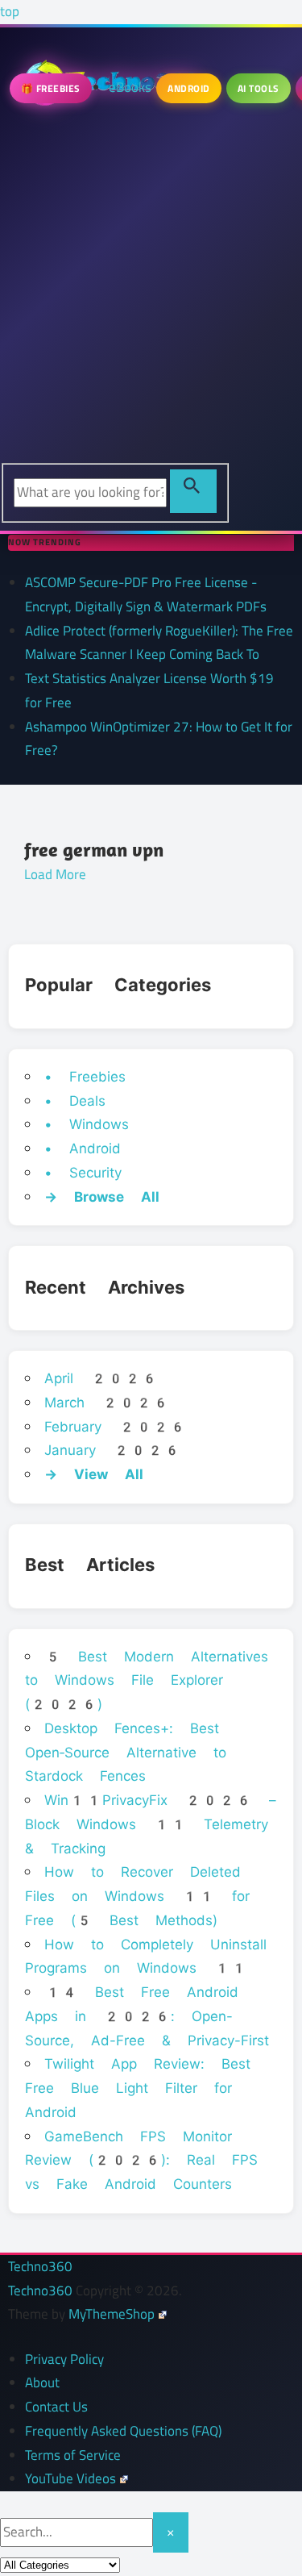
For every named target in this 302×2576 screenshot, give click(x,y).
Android (189, 88)
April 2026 (101, 1378)
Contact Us (56, 2407)
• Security (83, 1173)
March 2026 (107, 1403)
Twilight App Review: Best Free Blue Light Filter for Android (138, 2088)
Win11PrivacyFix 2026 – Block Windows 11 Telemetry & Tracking (151, 1824)
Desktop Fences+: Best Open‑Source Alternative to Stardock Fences (126, 1753)
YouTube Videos (70, 2478)
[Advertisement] (151, 304)
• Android (83, 1148)
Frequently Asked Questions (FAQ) (123, 2431)
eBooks (130, 87)
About (42, 2382)
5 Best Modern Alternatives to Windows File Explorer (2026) (147, 1681)
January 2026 (112, 1450)
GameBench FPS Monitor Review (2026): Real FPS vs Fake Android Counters (141, 2161)
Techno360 (40, 2266)
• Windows (87, 1124)
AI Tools (259, 88)
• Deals (75, 1101)
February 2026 (115, 1427)
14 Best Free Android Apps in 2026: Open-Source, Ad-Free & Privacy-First (147, 2016)
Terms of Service (73, 2455)
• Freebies (85, 1077)
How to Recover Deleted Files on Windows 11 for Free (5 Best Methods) (137, 1896)
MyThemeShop (112, 2314)
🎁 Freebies (51, 88)
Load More (55, 874)
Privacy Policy (64, 2359)
